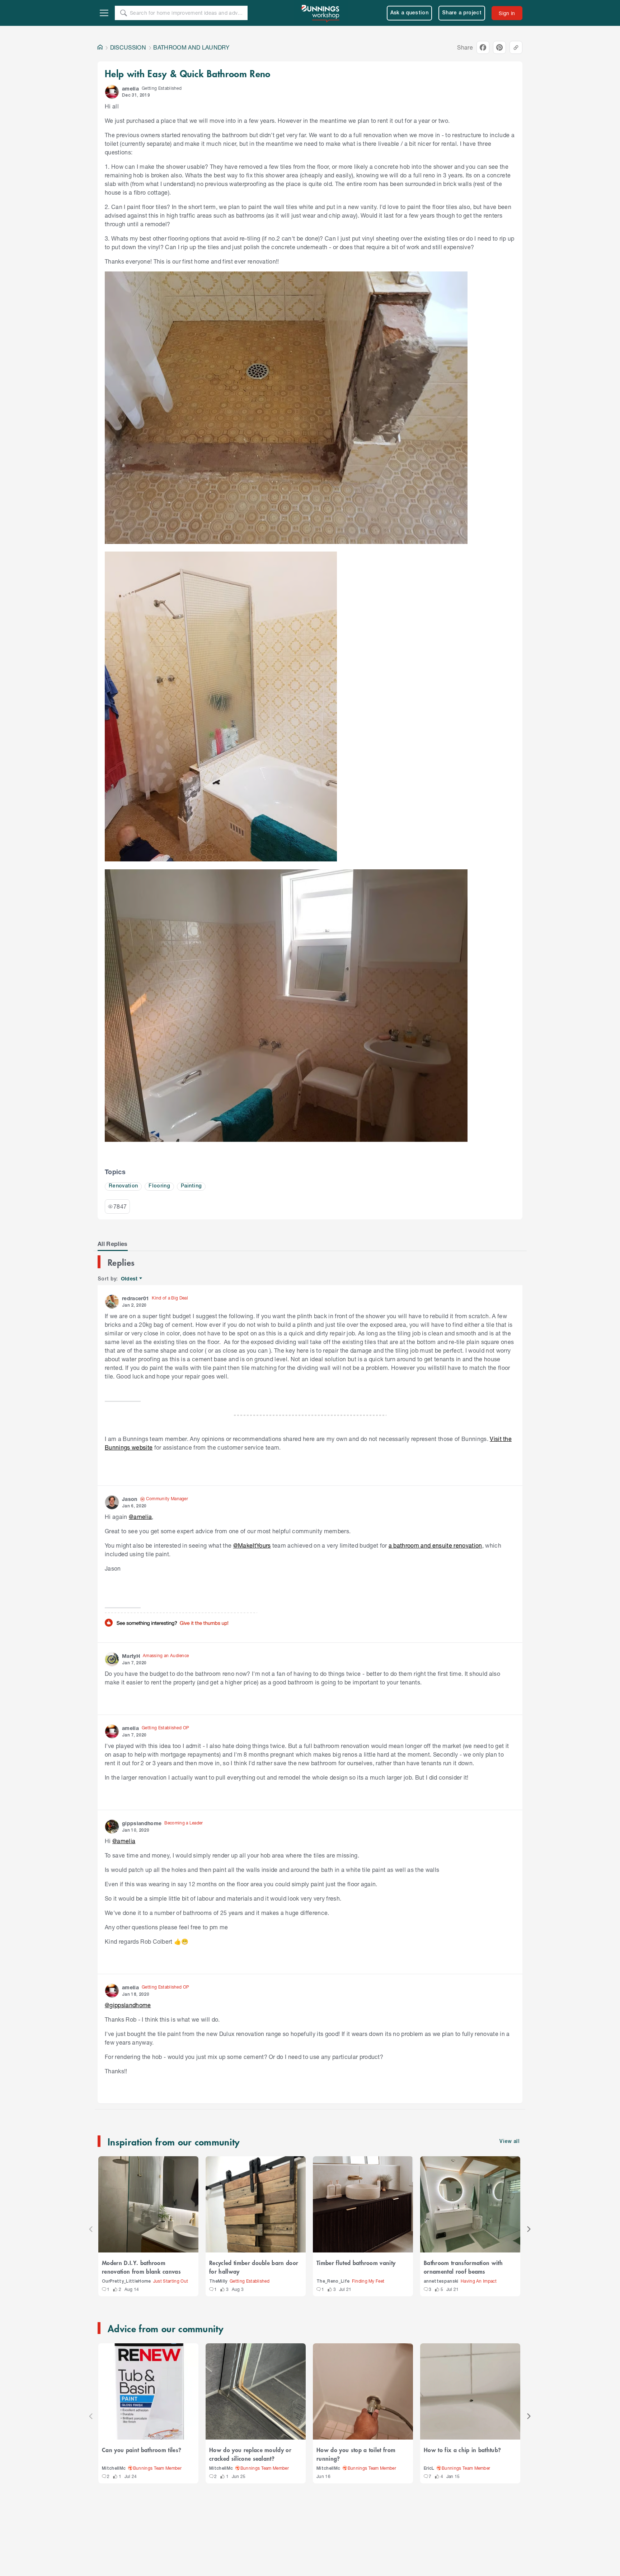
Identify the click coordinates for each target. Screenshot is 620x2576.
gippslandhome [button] (142, 1823)
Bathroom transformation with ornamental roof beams (463, 2267)
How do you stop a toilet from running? (356, 2454)
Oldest (130, 1279)
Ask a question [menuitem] (410, 13)
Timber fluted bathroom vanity (356, 2263)
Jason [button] (130, 1499)
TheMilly (218, 2281)
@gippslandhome (128, 2005)
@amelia (140, 1517)
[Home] (100, 47)
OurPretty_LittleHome (126, 2281)
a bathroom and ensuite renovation (435, 1545)
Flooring (159, 1186)
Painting (191, 1186)
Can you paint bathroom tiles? (142, 2450)
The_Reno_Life (333, 2281)
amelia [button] (130, 89)
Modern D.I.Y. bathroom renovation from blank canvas (141, 2267)
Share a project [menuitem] (462, 13)
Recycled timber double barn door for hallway (254, 2267)
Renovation (123, 1186)
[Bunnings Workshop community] (321, 13)
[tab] (113, 1244)
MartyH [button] (131, 1656)
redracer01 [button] (135, 1298)
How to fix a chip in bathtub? (462, 2450)
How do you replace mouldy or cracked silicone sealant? (250, 2454)
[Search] (123, 13)
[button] (112, 92)
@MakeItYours (252, 1545)
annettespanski (441, 2281)
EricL (429, 2468)
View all (509, 2142)
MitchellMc (114, 2468)
